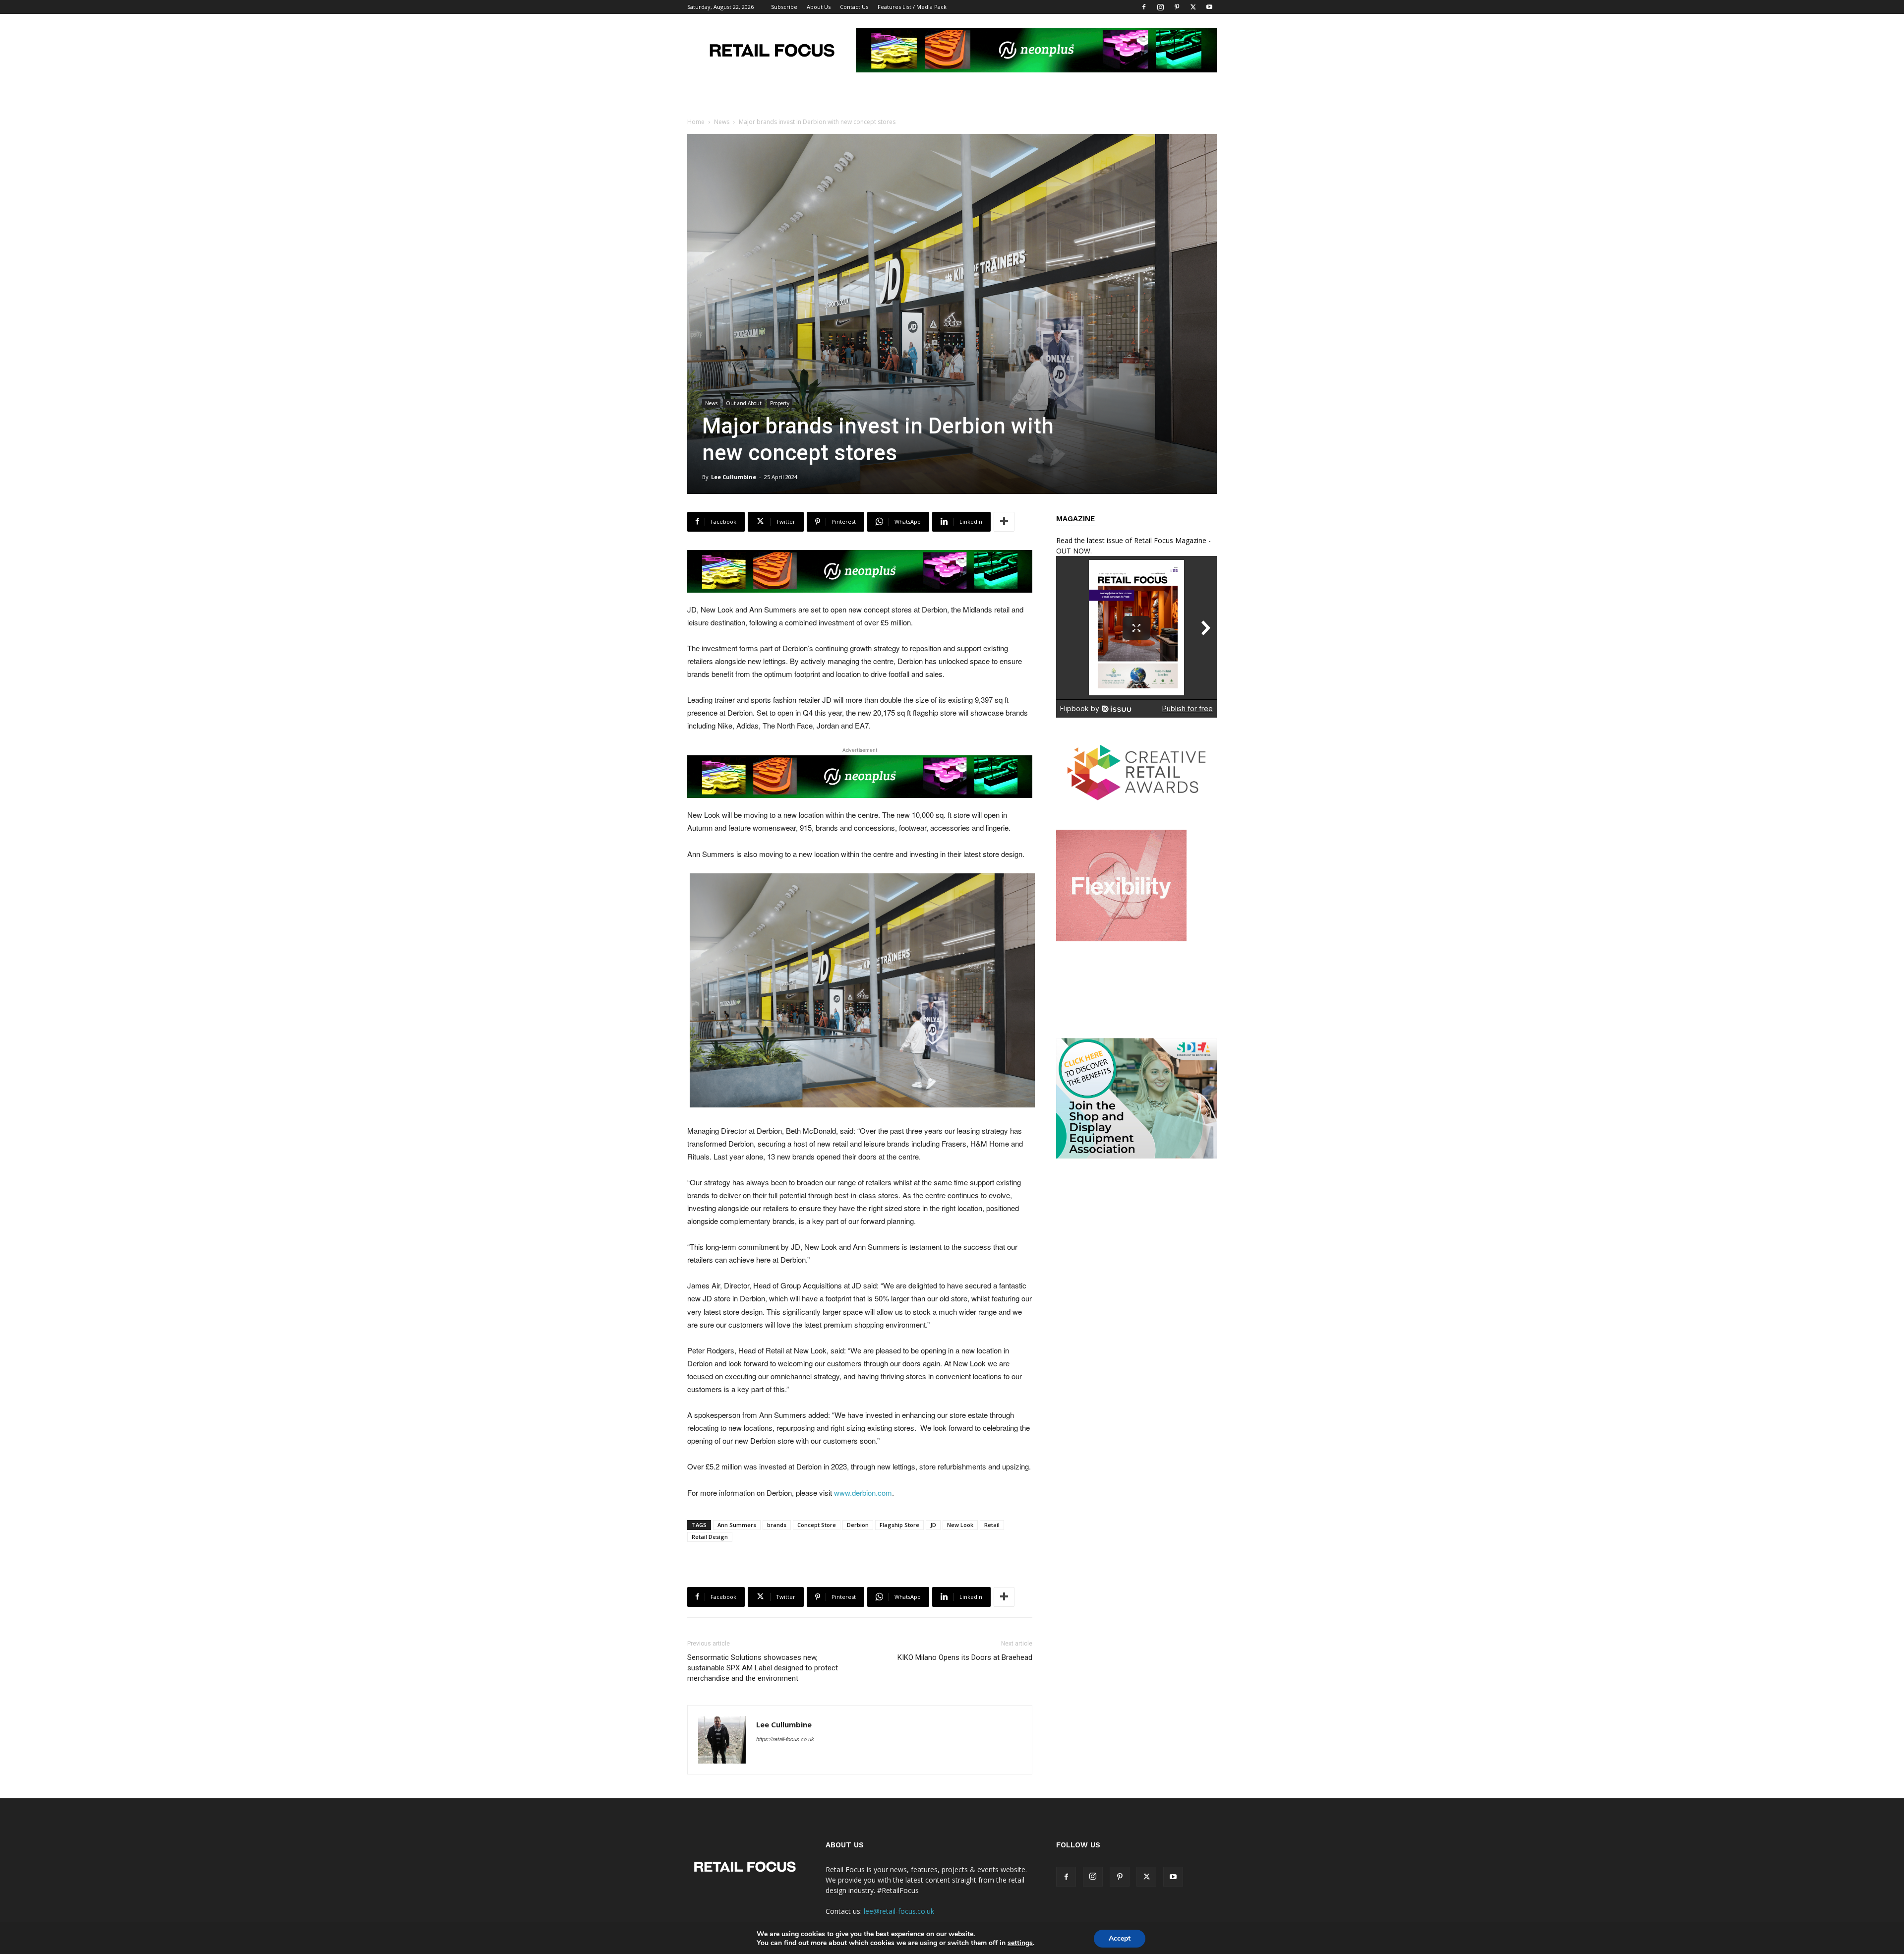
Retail (992, 1525)
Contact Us (854, 7)
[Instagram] (1160, 7)
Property (780, 403)
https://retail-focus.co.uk (785, 1739)
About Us (819, 7)
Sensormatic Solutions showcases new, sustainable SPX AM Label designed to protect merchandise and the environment (763, 1668)
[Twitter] (1193, 7)
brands (777, 1525)
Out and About (744, 403)
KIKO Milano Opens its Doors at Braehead (965, 1657)
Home (696, 122)
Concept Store (817, 1525)
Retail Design (710, 1537)
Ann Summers (737, 1525)
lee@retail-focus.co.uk (899, 1911)
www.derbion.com (863, 1493)
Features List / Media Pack (912, 7)
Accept (1120, 1938)
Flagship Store (899, 1525)
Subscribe (784, 7)
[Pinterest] (1177, 7)
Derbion (858, 1525)
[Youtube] (1209, 7)
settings (1020, 1943)
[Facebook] (1144, 7)
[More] (1004, 522)
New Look (960, 1525)
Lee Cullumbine (734, 477)
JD (933, 1525)
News (722, 122)
